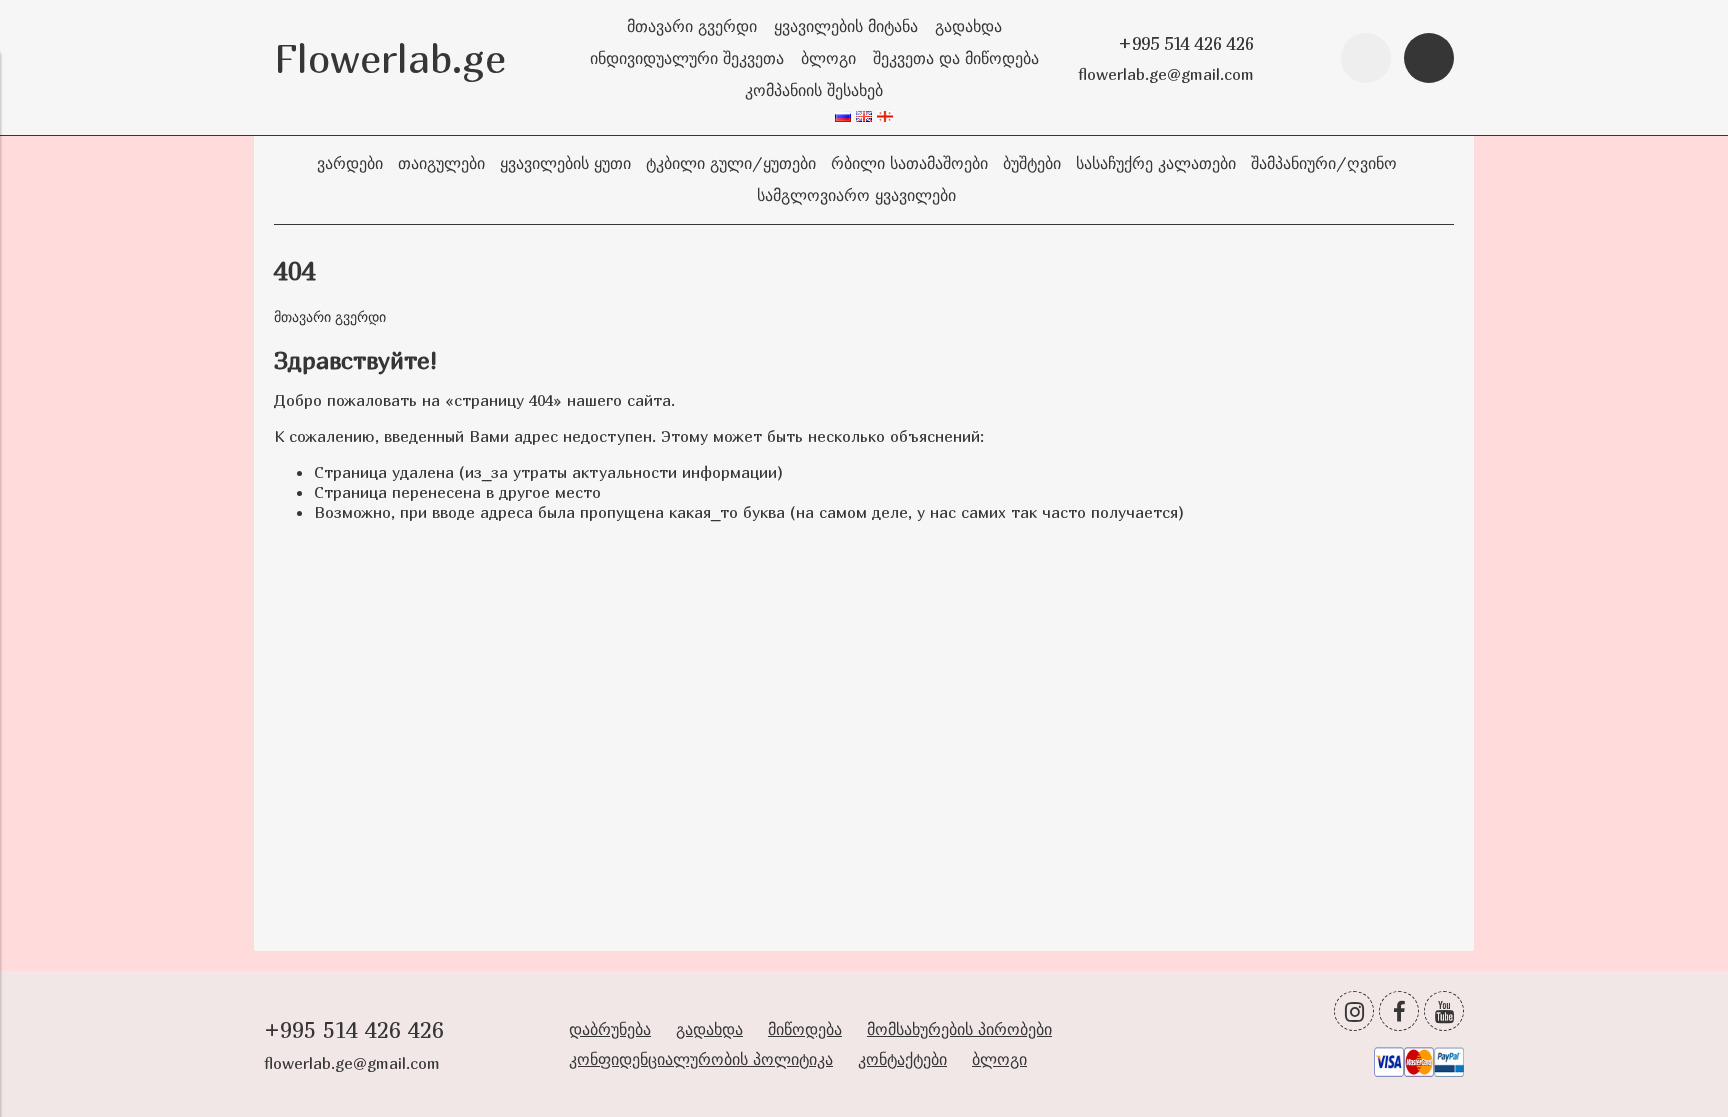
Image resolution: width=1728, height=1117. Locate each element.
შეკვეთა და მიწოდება (956, 58)
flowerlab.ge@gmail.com (1166, 74)
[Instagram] (1354, 1011)
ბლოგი (828, 58)
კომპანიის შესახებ (814, 90)
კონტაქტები (902, 1059)
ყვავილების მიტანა (846, 26)
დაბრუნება (610, 1029)
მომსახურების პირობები (959, 1029)
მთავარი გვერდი (692, 26)
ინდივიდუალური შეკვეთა (687, 58)
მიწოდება (805, 1029)
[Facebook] (1399, 1011)
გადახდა (968, 26)
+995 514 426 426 (1186, 43)
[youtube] (1444, 1011)
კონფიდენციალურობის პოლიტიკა (701, 1059)
